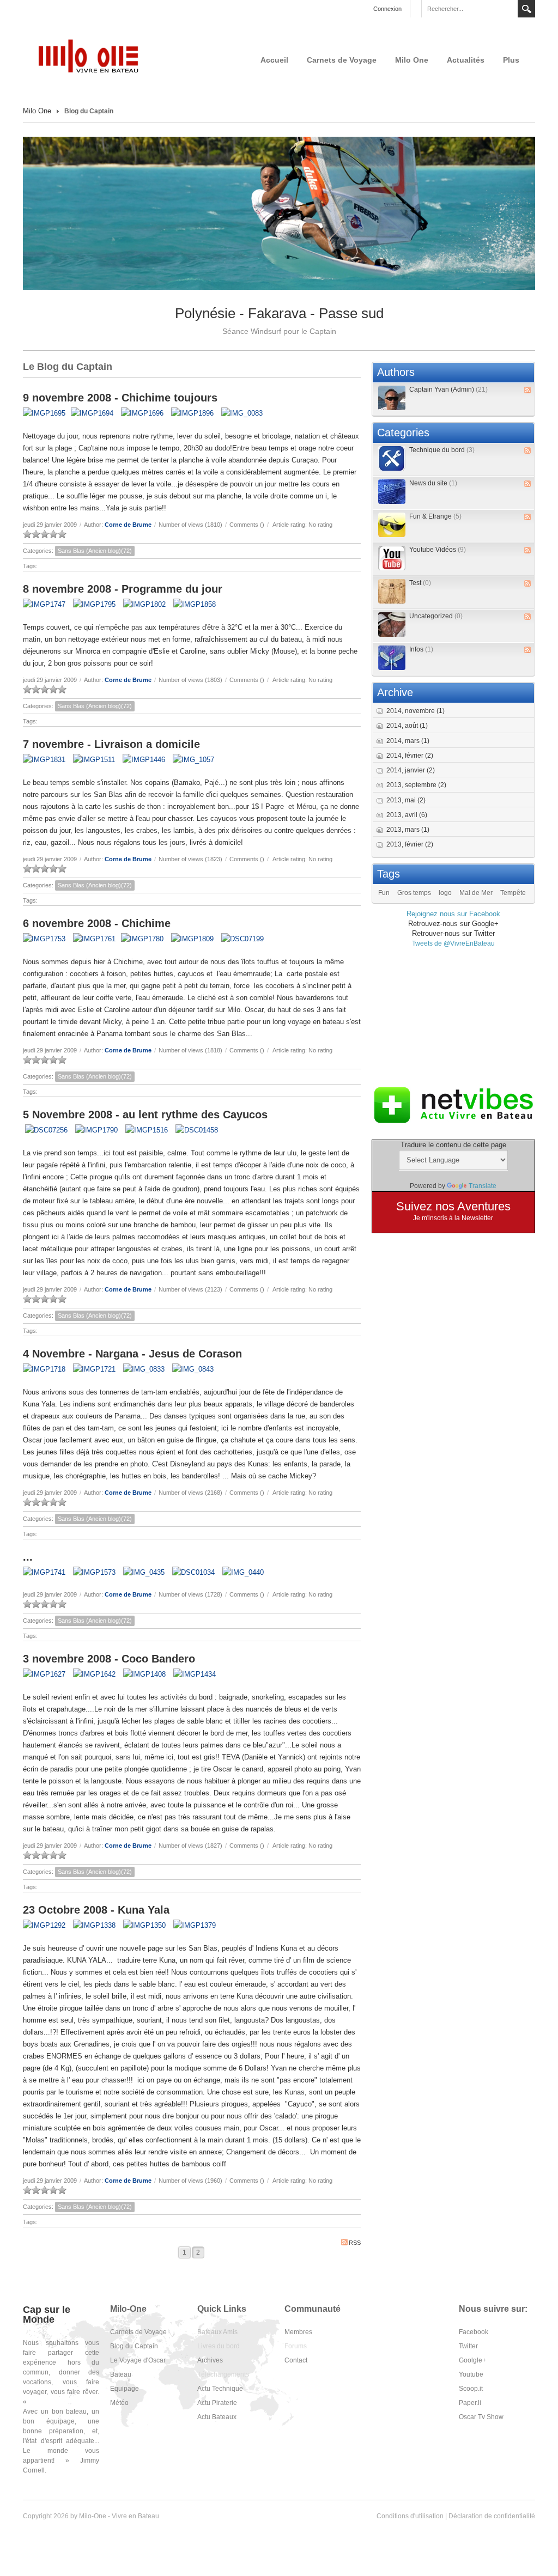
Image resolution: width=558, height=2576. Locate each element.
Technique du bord (442, 450)
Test (420, 583)
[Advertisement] (453, 1016)
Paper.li (470, 2403)
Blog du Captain (134, 2346)
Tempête (513, 893)
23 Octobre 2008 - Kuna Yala (96, 1910)
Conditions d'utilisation (410, 2516)
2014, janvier (411, 770)
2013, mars (408, 830)
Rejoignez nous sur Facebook (453, 914)
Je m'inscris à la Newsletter (453, 1218)
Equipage (125, 2389)
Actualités (466, 60)
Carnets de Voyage (342, 60)
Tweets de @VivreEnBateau (453, 943)
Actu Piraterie (217, 2403)
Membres (298, 2332)
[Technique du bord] (392, 458)
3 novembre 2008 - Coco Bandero (109, 1659)
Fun (384, 893)
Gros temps (414, 893)
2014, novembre (416, 711)
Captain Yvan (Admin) (448, 389)
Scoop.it (471, 2389)
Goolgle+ (472, 2360)
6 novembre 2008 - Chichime (97, 923)
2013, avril (407, 815)
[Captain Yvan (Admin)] (392, 398)
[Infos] (392, 658)
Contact (296, 2360)
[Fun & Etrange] (392, 525)
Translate (483, 1186)
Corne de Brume (128, 525)
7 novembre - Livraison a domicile (111, 744)
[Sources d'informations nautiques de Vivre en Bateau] (453, 1105)
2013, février (410, 844)
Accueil (274, 60)
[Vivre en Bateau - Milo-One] (94, 56)
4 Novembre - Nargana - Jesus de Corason (132, 1354)
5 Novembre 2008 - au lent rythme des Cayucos (145, 1115)
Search (526, 9)
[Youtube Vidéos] (392, 558)
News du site (433, 483)
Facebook (474, 2332)
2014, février (410, 756)
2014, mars (408, 741)
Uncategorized (436, 616)
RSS (355, 2243)
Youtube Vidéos (438, 550)
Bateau (121, 2374)
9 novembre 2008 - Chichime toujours (120, 398)
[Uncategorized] (392, 625)
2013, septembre (416, 785)
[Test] (392, 591)
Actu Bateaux (217, 2417)
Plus (511, 60)
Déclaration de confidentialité (492, 2516)
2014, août (407, 726)
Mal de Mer (476, 893)
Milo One (412, 60)
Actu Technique (220, 2389)
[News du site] (392, 492)
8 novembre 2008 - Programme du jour (123, 589)
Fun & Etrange (435, 516)
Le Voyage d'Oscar (138, 2360)
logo (445, 893)
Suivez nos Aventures (453, 1206)
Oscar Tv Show (481, 2417)
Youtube (471, 2374)
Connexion (387, 9)
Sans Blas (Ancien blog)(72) (95, 551)
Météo (119, 2403)
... (28, 1557)
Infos (421, 649)
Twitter (468, 2346)
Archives (210, 2360)
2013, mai (406, 800)
